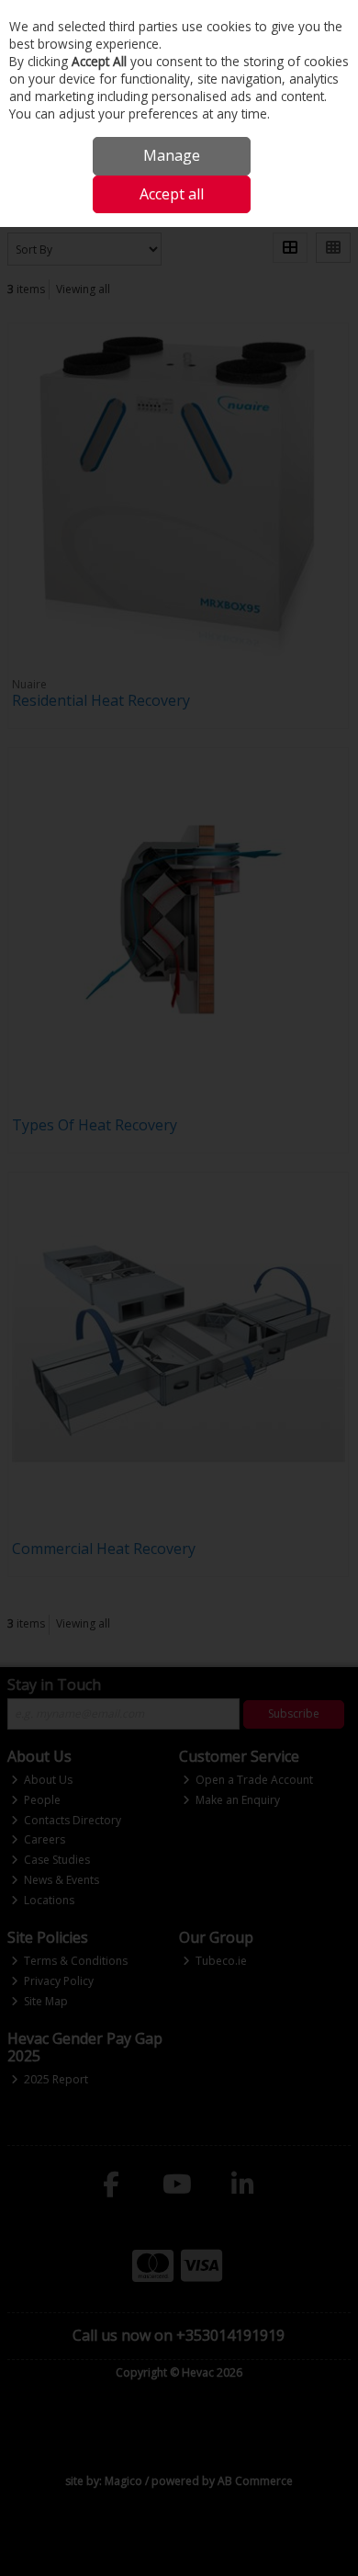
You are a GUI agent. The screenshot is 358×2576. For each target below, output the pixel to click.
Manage (172, 155)
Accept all (172, 194)
